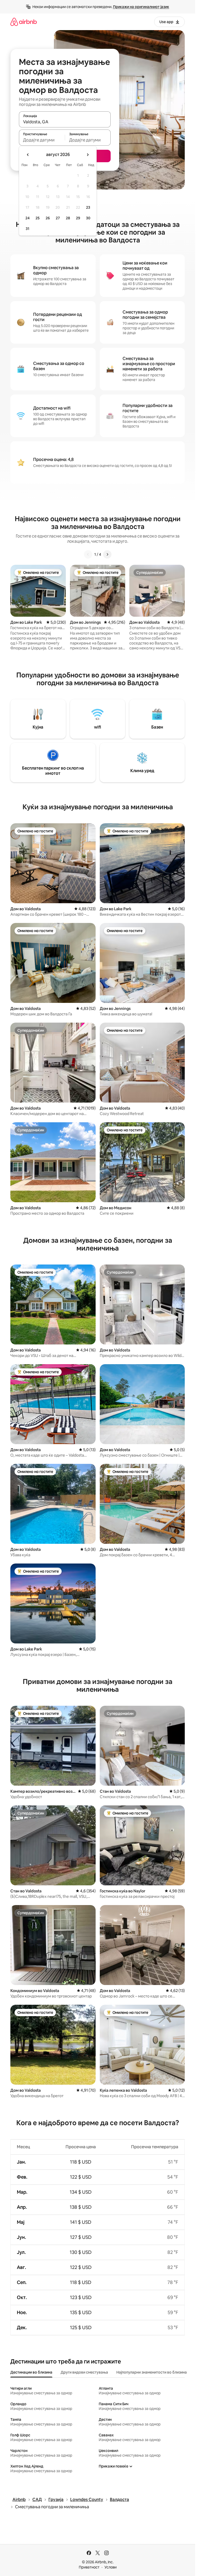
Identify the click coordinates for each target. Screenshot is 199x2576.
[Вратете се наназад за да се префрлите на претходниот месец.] (28, 155)
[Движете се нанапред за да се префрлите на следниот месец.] (88, 155)
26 (48, 218)
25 (38, 218)
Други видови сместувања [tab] (84, 2372)
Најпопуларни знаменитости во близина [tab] (152, 2372)
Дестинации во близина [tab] (31, 2372)
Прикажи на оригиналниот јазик (141, 7)
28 (68, 218)
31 (27, 229)
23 (88, 207)
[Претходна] (88, 554)
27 (58, 218)
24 (27, 218)
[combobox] (65, 122)
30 (88, 218)
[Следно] (107, 554)
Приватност (89, 2567)
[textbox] (42, 140)
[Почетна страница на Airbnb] (24, 22)
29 (78, 218)
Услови (111, 2567)
